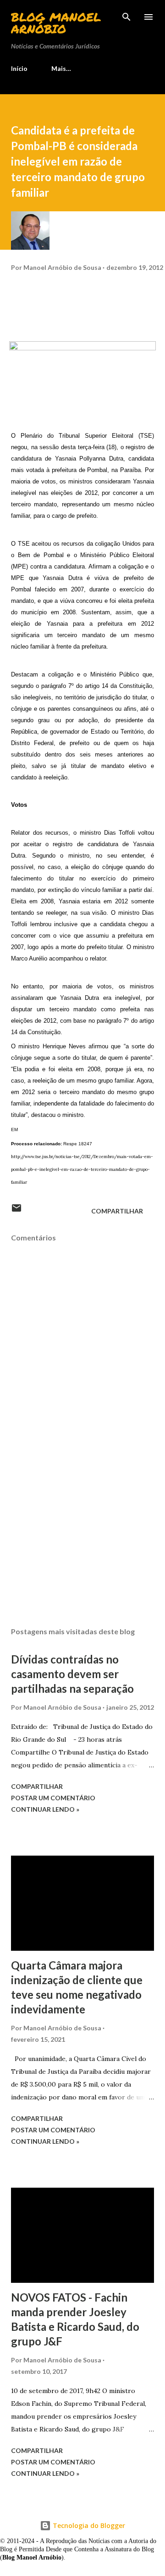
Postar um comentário (53, 1798)
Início (19, 68)
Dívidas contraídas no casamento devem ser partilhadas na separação (72, 1674)
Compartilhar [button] (117, 1211)
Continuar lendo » (45, 1809)
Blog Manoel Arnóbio (56, 23)
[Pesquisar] (126, 16)
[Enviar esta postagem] (16, 1211)
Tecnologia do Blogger (88, 2525)
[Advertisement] (82, 1540)
